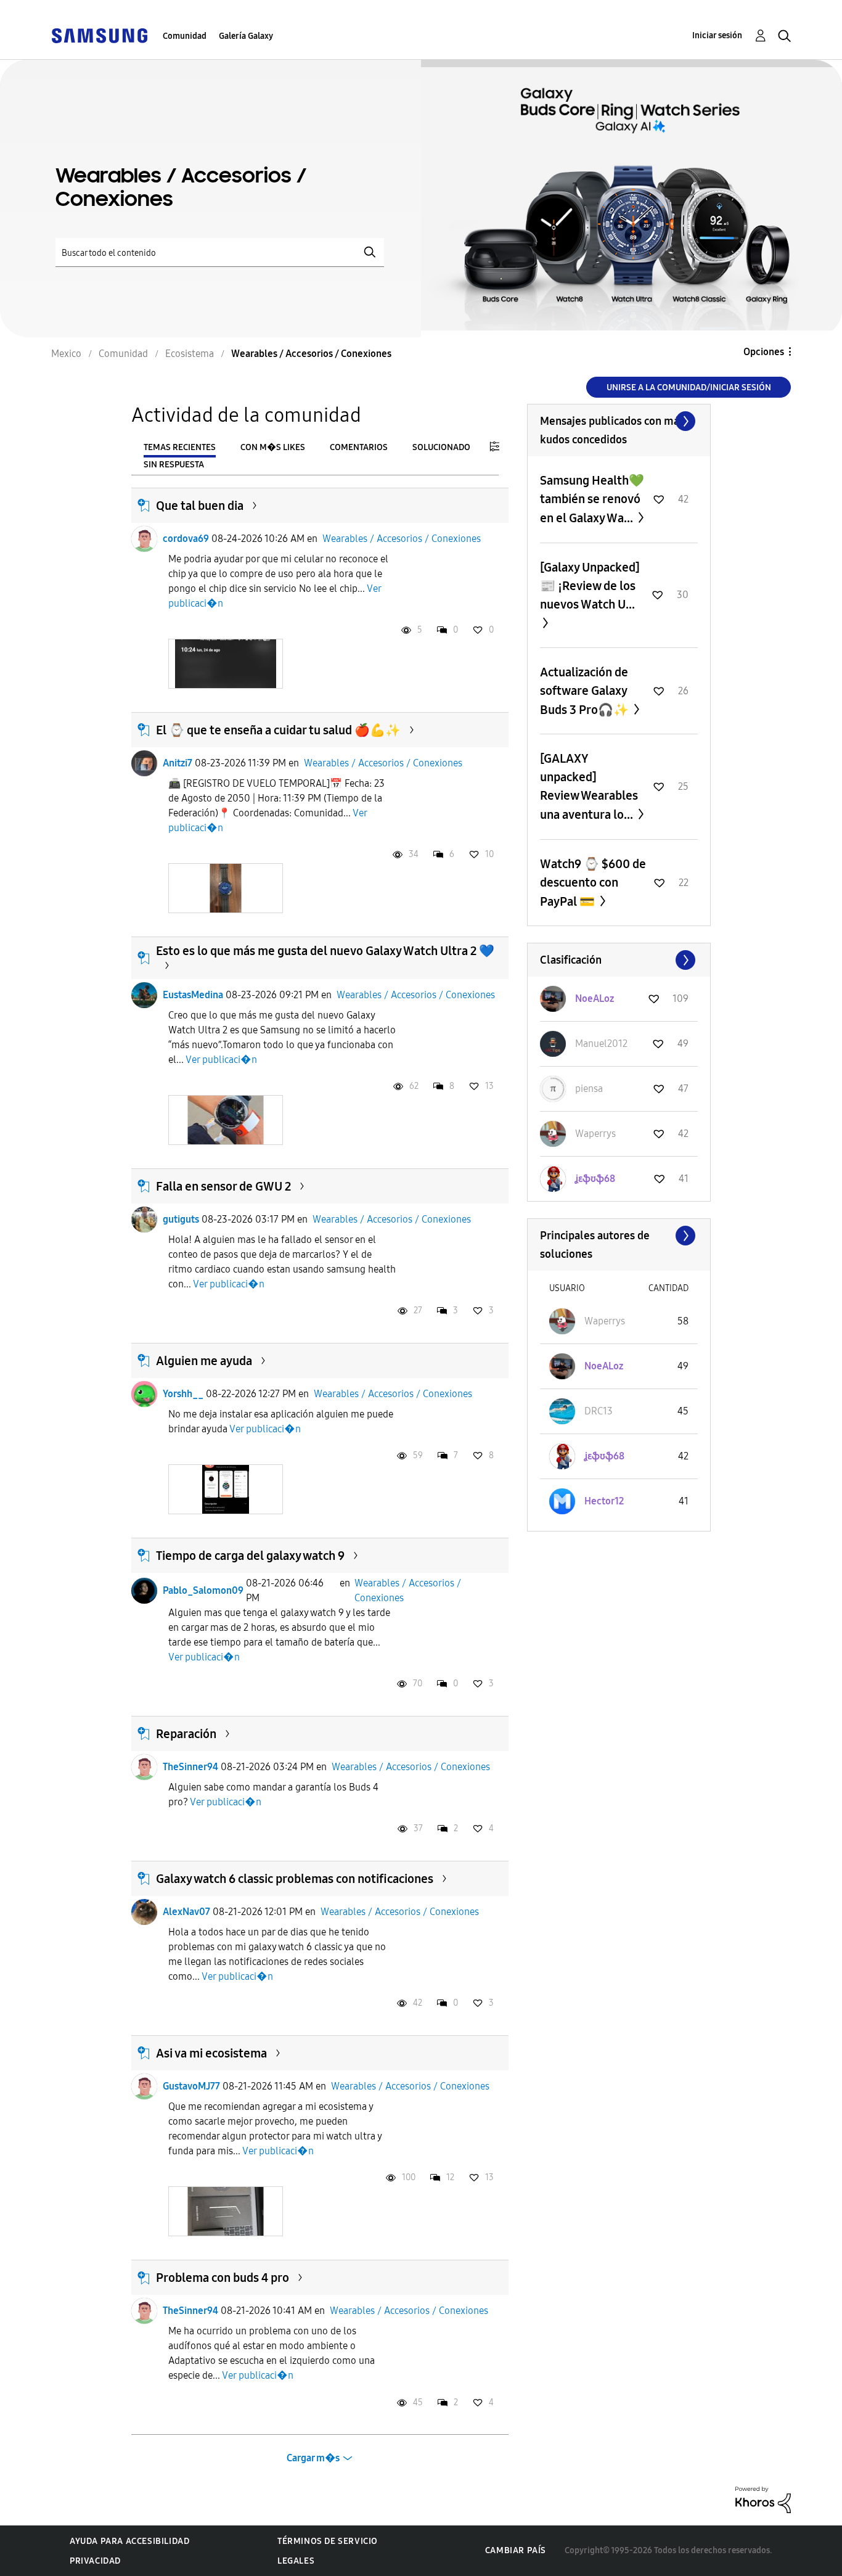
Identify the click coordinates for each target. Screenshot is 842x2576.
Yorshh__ (183, 1394)
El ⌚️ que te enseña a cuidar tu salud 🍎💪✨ (278, 730)
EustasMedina (193, 995)
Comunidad (185, 36)
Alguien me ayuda (204, 1361)
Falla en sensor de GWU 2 (223, 1186)
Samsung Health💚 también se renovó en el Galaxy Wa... (592, 499)
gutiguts (181, 1219)
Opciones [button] (764, 352)
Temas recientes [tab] (180, 447)
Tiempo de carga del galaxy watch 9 (250, 1556)
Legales (296, 2561)
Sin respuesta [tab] (174, 465)
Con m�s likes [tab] (273, 447)
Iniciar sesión (717, 35)
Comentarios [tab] (359, 447)
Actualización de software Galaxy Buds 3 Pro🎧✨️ (586, 691)
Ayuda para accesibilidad (129, 2541)
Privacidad (95, 2561)
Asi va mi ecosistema (211, 2053)
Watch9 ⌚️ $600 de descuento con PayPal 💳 (593, 883)
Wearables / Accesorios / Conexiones (402, 539)
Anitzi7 (178, 763)
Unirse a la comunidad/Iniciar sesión (689, 388)
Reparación (186, 1734)
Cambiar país (516, 2550)
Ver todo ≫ (619, 421)
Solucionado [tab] (441, 447)
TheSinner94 (190, 1767)
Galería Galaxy (246, 36)
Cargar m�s (313, 2458)
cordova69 (186, 539)
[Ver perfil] (144, 539)
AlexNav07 (186, 1912)
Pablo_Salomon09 (203, 1590)
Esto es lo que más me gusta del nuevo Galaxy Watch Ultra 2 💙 (325, 951)
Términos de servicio (328, 2541)
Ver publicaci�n (221, 1060)
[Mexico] (99, 35)
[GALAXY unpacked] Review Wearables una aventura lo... (589, 786)
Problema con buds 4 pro (223, 2278)
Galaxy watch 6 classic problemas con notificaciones (295, 1879)
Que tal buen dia (200, 506)
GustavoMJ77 (191, 2086)
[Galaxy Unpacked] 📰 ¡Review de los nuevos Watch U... (590, 586)
